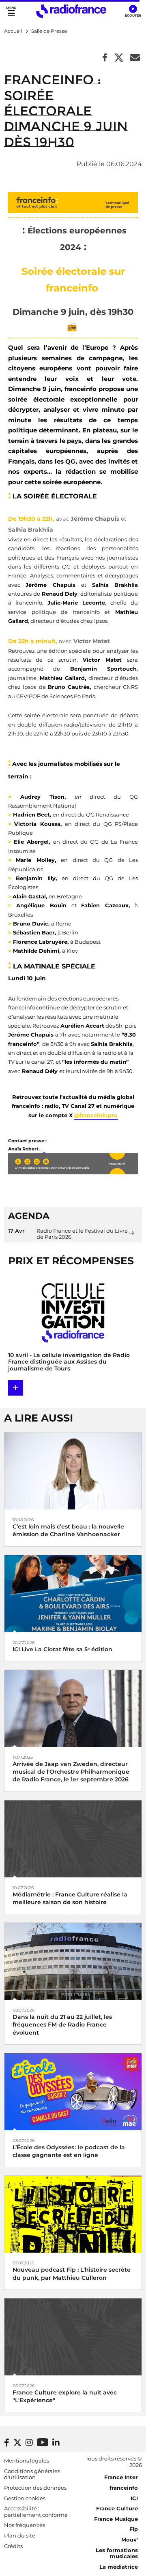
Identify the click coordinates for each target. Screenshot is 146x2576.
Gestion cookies (25, 2498)
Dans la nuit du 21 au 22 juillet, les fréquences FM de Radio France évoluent (62, 2024)
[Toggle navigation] (11, 11)
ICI (134, 2498)
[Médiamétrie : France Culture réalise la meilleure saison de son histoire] (73, 1838)
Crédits (13, 2546)
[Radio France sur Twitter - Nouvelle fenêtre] (17, 2443)
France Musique (116, 2519)
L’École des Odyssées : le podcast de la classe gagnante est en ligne (69, 2151)
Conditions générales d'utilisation (32, 2474)
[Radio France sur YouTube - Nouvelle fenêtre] (43, 2442)
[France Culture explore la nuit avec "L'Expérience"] (73, 2336)
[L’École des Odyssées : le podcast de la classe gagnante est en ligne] (73, 2091)
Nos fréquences (25, 2525)
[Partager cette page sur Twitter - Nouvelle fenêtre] (119, 58)
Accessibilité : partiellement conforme (36, 2512)
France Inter (121, 2477)
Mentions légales (27, 2461)
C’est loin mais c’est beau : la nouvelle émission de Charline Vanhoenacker (68, 1530)
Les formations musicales (117, 2553)
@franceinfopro (96, 1115)
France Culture (117, 2508)
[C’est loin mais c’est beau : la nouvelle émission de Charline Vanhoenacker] (73, 1470)
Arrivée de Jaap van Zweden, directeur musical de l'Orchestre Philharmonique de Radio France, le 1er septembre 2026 (71, 1772)
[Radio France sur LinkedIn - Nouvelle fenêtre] (56, 2443)
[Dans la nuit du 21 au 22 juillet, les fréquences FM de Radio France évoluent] (73, 1961)
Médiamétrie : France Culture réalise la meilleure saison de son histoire (70, 1898)
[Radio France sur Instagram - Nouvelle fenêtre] (29, 2443)
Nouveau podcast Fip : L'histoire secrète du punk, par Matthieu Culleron (72, 2274)
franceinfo (124, 2488)
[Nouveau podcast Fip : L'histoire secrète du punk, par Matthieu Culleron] (73, 2214)
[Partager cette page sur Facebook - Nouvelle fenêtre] (105, 58)
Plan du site (20, 2535)
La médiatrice (119, 2567)
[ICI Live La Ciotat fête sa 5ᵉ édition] (73, 1593)
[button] (133, 11)
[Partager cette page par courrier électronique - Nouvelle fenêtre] (135, 58)
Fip (134, 2529)
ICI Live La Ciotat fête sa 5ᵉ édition (62, 1649)
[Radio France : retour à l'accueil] (71, 11)
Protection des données (35, 2488)
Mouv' (130, 2540)
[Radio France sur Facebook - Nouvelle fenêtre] (7, 2443)
